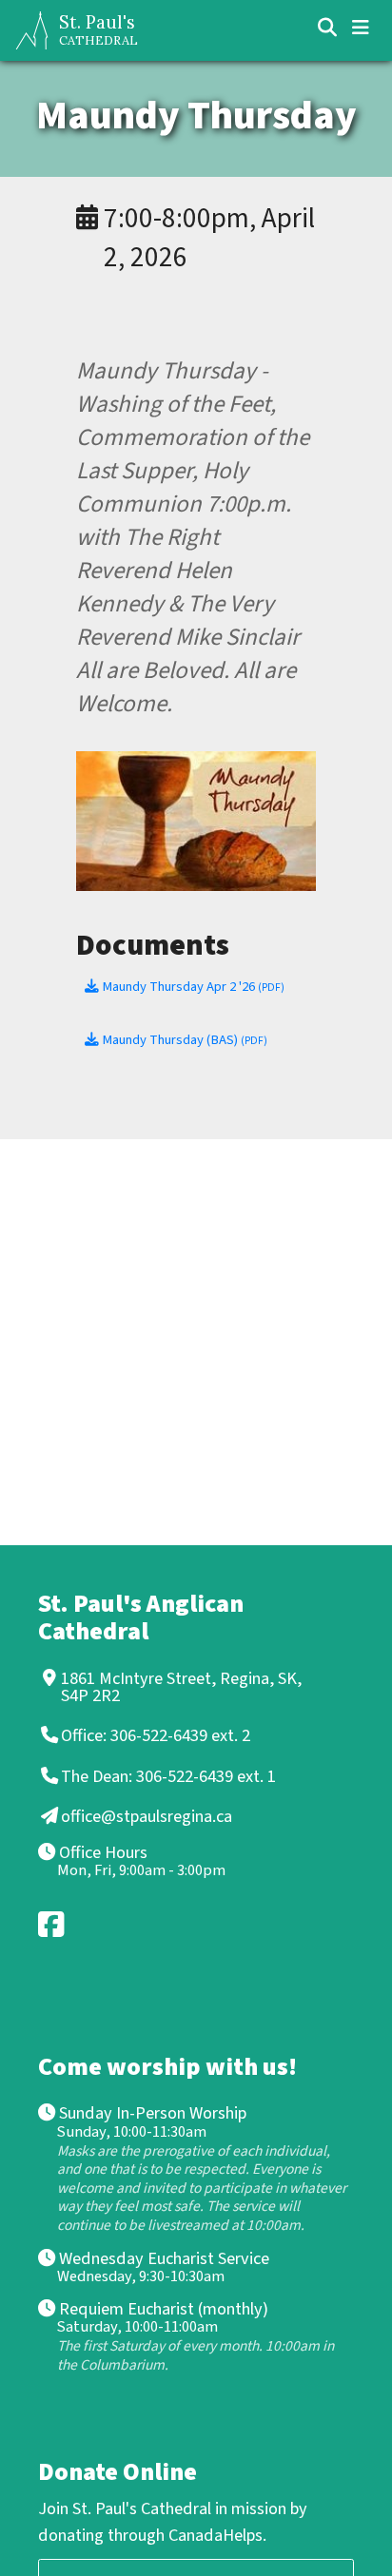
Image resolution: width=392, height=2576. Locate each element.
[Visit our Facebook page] (52, 1924)
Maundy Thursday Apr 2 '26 (192, 987)
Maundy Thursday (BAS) (183, 1040)
